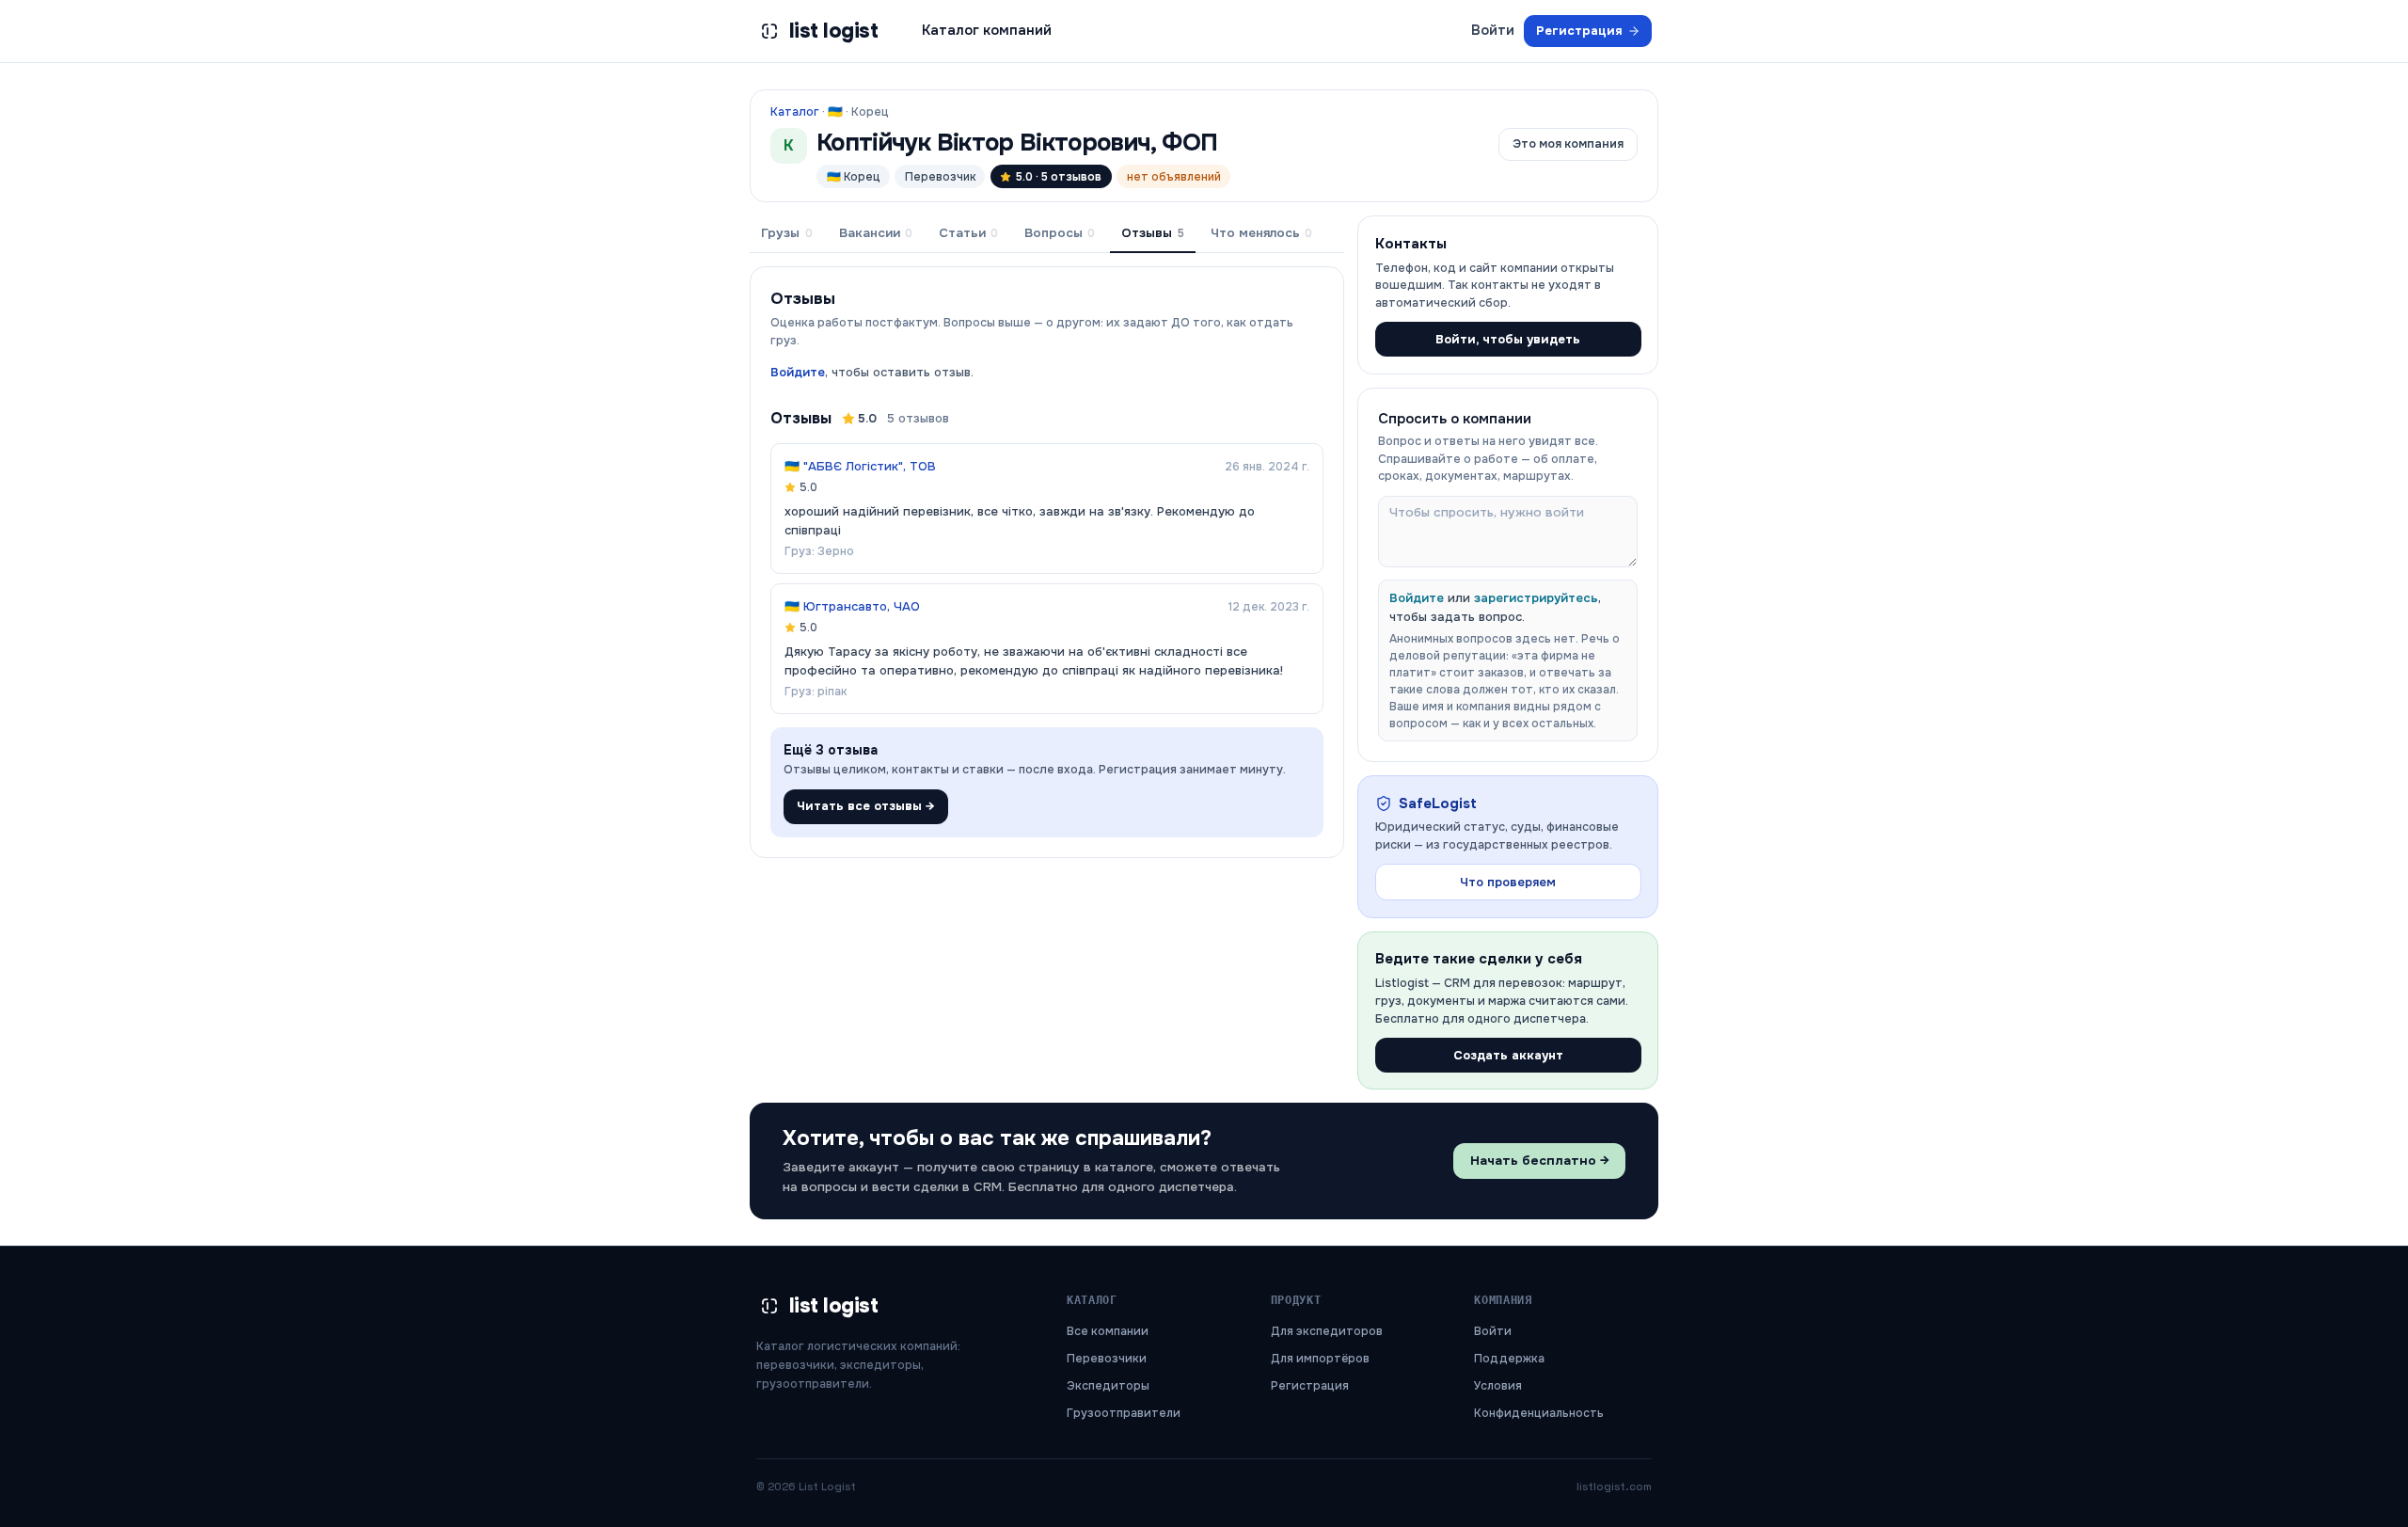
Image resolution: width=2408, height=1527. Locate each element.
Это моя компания (1568, 144)
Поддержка (1509, 1359)
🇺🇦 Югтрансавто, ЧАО (852, 606)
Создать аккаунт (1508, 1055)
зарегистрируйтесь (1536, 598)
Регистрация (1579, 31)
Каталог (795, 112)
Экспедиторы (1108, 1386)
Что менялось (1261, 233)
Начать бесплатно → (1540, 1161)
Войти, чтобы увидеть (1508, 339)
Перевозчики (1107, 1359)
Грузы (786, 233)
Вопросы (1060, 233)
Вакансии (876, 233)
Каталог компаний (987, 30)
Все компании (1108, 1331)
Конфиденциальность (1539, 1413)
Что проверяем (1508, 882)
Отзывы (1152, 233)
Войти (1493, 30)
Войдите (798, 372)
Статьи (968, 233)
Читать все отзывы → (866, 806)
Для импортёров (1320, 1359)
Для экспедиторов (1327, 1331)
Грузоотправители (1124, 1413)
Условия (1498, 1386)
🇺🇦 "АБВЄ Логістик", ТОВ (860, 466)
